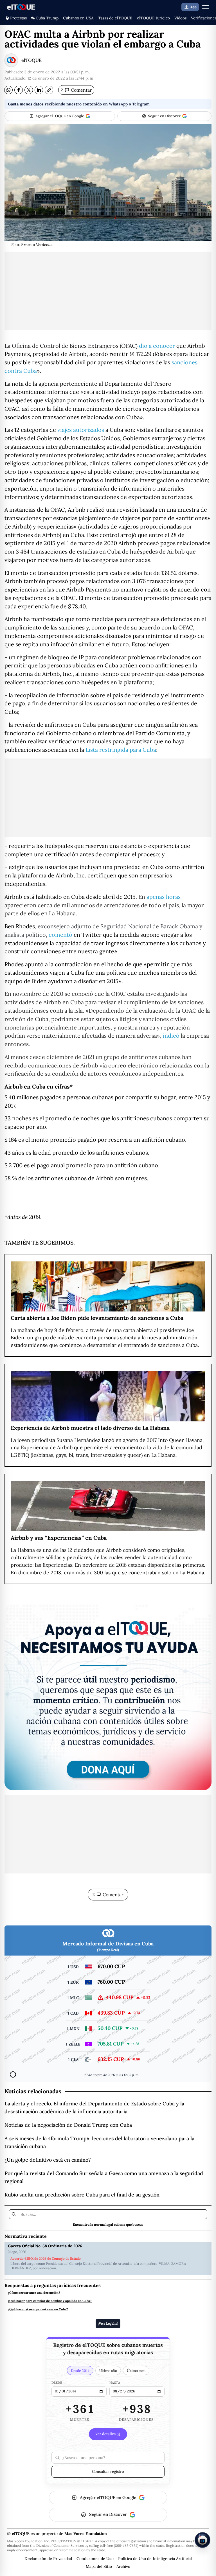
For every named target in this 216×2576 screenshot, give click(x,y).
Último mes (136, 2370)
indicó (171, 1036)
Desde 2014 (80, 2370)
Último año (108, 2370)
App (193, 7)
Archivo (123, 2566)
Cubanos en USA (78, 18)
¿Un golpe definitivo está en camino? (48, 2160)
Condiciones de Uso (95, 2559)
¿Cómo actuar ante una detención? (34, 2293)
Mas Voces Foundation (86, 2534)
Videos (180, 18)
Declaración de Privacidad (48, 2559)
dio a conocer (157, 346)
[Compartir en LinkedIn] (39, 90)
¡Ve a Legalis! (108, 2323)
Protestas (18, 18)
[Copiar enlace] (49, 90)
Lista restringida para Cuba (121, 750)
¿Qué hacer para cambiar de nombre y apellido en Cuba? (50, 2301)
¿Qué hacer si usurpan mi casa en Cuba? (38, 2309)
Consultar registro (108, 2471)
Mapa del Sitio (99, 2566)
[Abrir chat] (202, 2540)
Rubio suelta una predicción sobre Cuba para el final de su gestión (82, 2195)
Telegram (141, 104)
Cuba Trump (47, 18)
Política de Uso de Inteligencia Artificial (155, 2559)
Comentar (76, 90)
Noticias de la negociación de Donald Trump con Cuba (68, 2125)
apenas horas (164, 897)
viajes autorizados (81, 430)
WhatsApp (118, 104)
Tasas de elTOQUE (115, 18)
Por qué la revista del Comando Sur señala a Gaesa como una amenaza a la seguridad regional (104, 2177)
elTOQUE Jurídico (153, 18)
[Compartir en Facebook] (19, 90)
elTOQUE (31, 60)
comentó (60, 935)
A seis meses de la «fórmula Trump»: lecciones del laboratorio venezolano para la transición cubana (99, 2142)
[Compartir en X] (29, 90)
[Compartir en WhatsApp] (8, 90)
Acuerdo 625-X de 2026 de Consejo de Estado (46, 2259)
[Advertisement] (108, 291)
